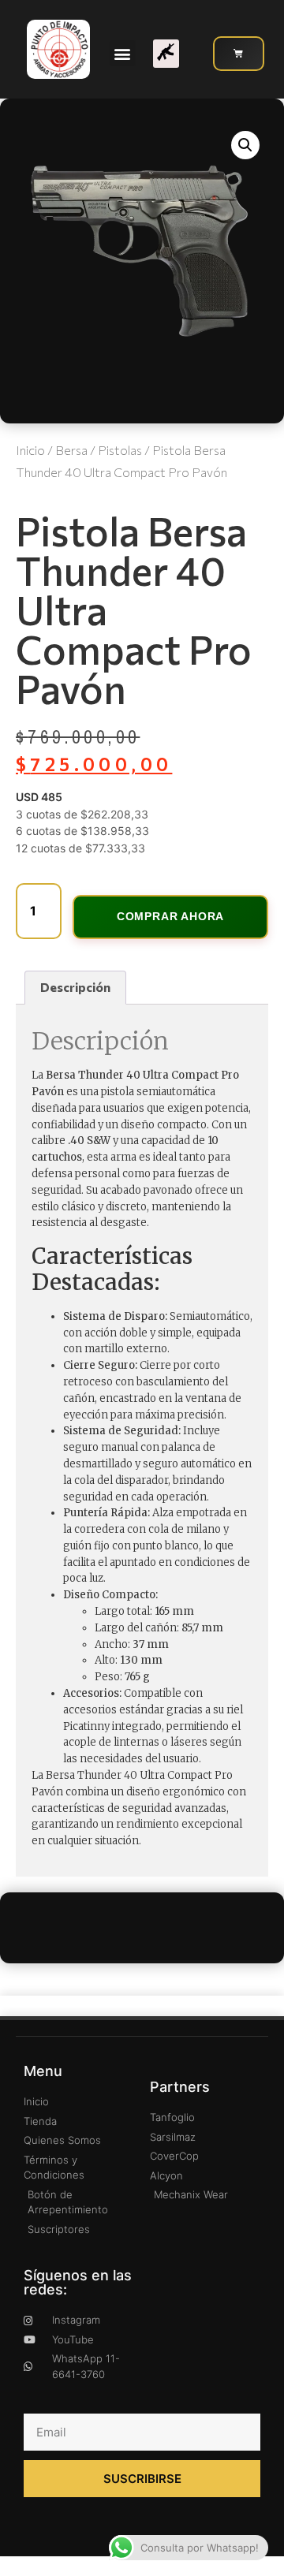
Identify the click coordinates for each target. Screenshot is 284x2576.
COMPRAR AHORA (170, 916)
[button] (123, 53)
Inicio (30, 450)
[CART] (239, 54)
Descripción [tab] (75, 987)
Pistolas (120, 450)
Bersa (71, 450)
